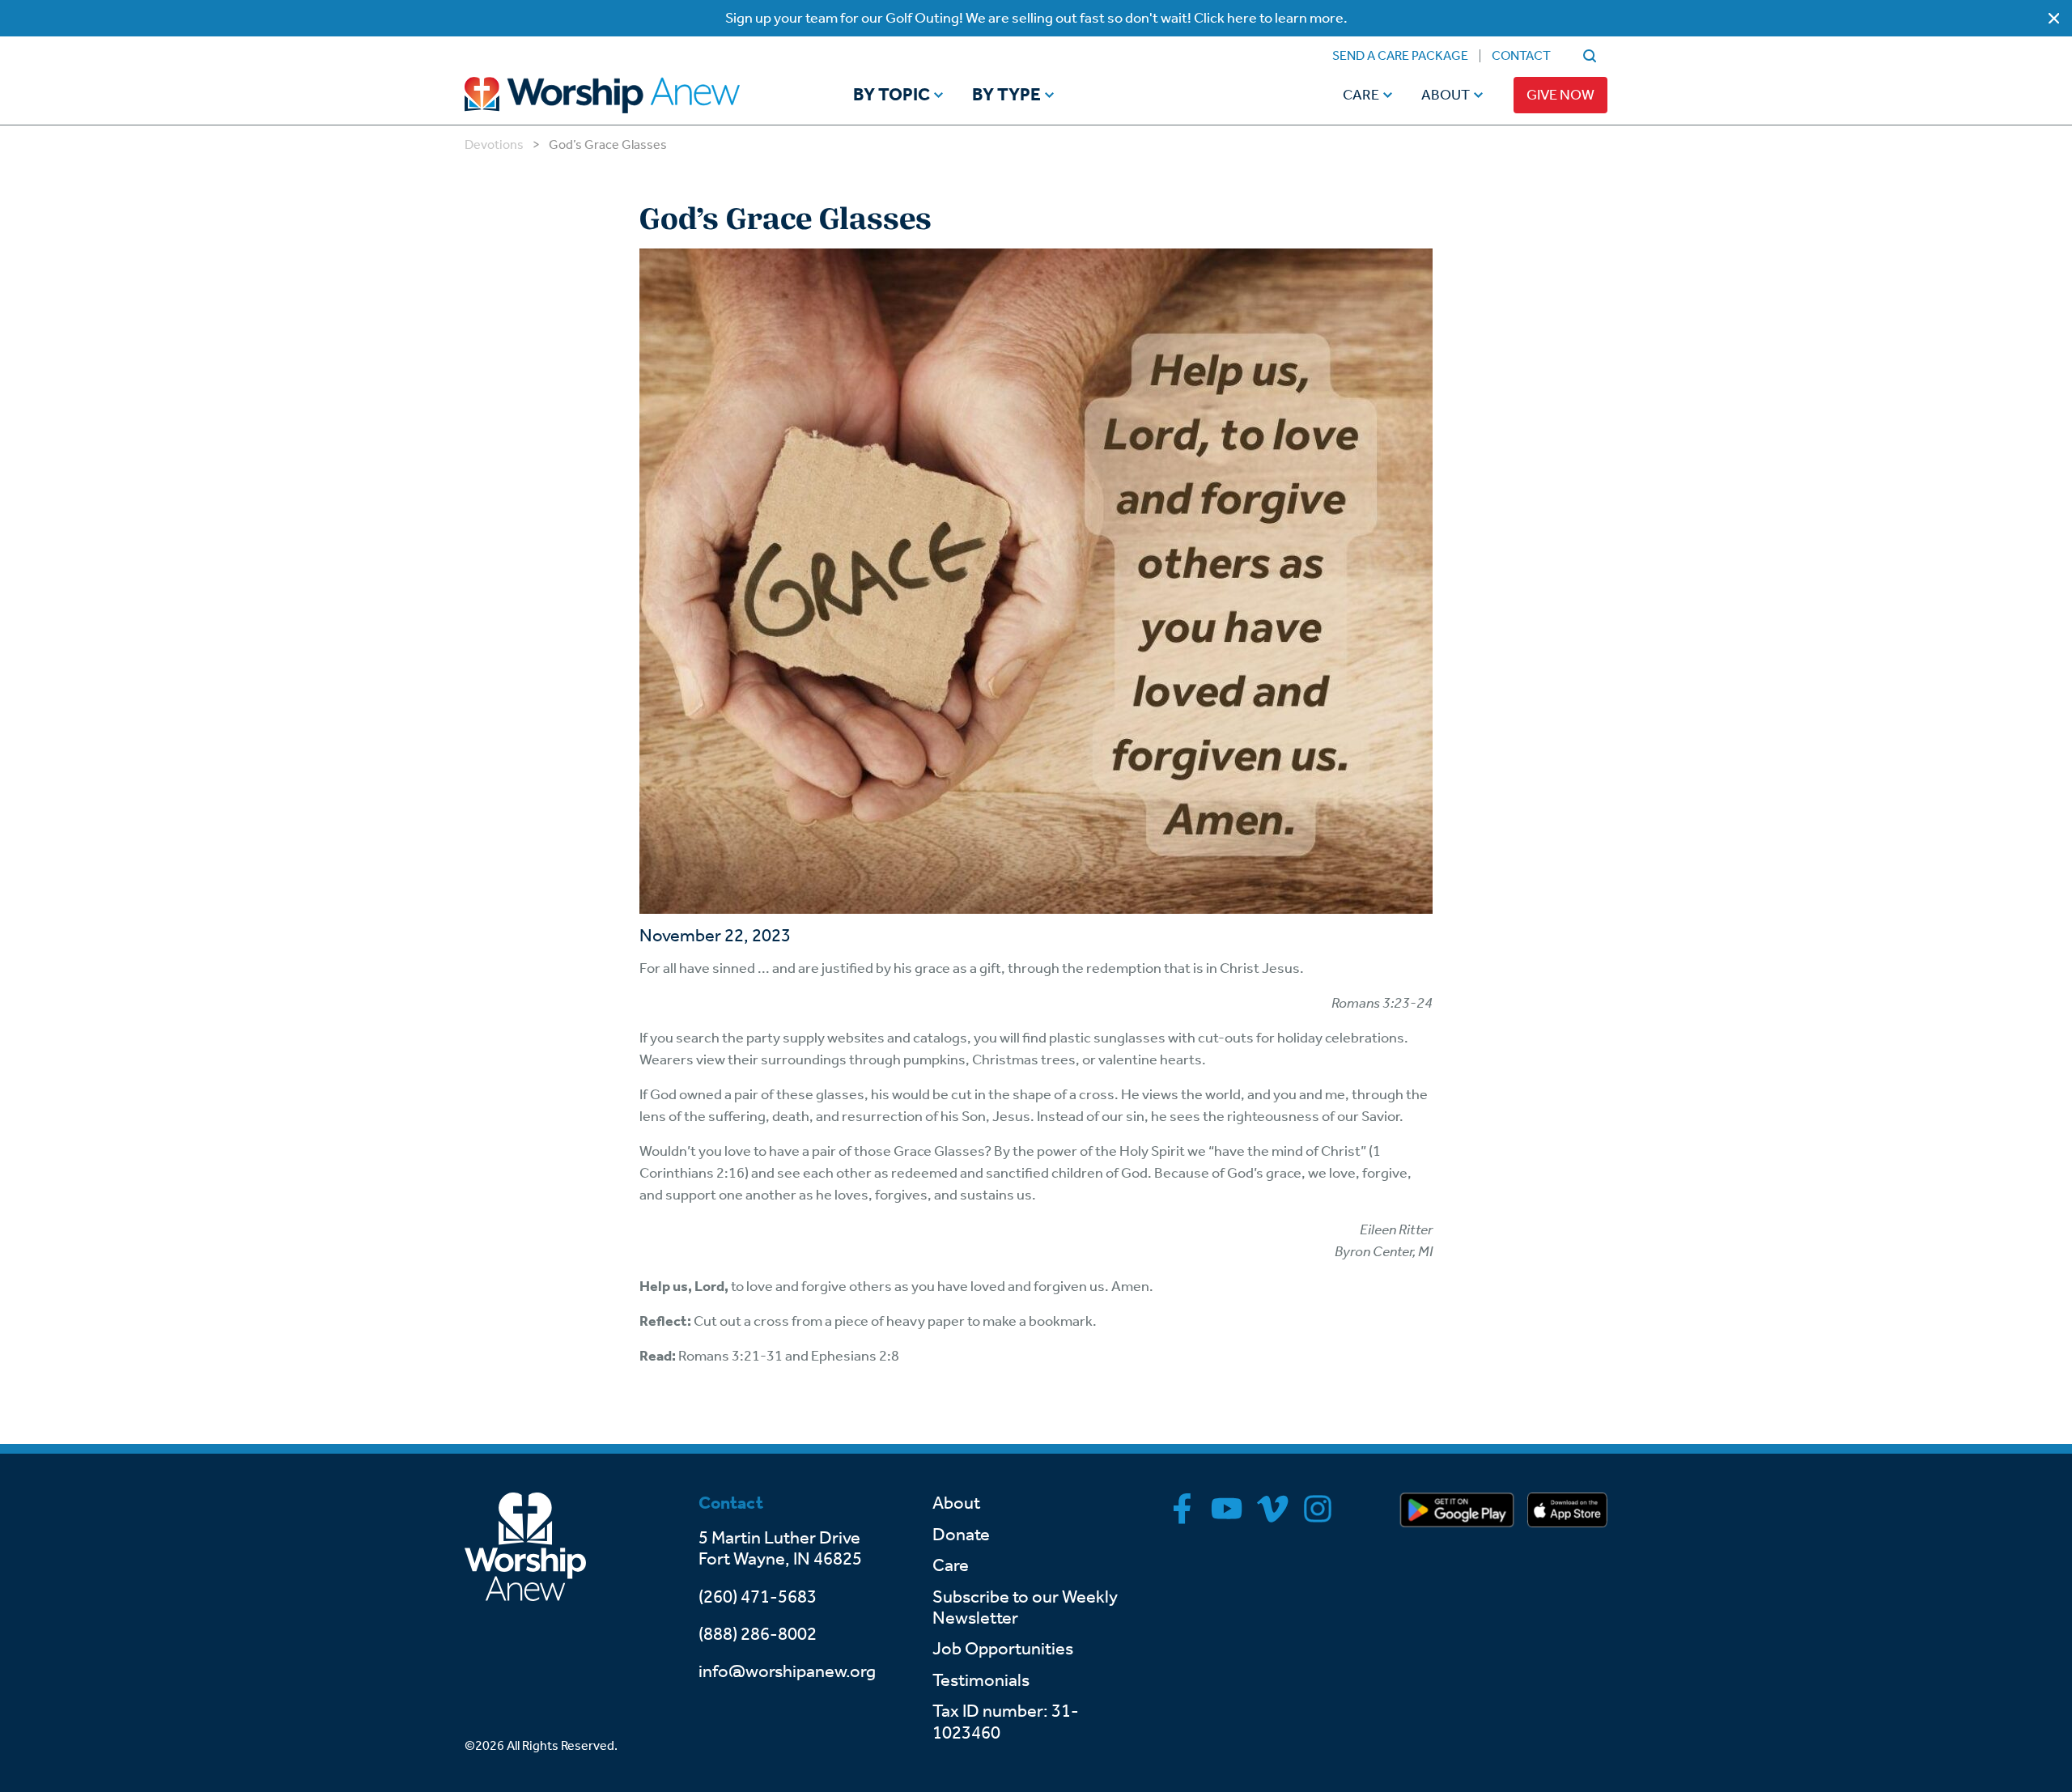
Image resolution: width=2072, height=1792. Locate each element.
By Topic (892, 96)
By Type (1006, 96)
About (1446, 95)
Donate (961, 1535)
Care (1361, 95)
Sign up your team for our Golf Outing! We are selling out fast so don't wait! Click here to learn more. (1036, 18)
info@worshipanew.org (787, 1671)
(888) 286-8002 (758, 1634)
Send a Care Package (1400, 55)
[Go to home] (633, 95)
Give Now (1560, 95)
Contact (1521, 55)
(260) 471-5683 (758, 1597)
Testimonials (981, 1680)
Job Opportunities (1003, 1649)
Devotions (494, 144)
